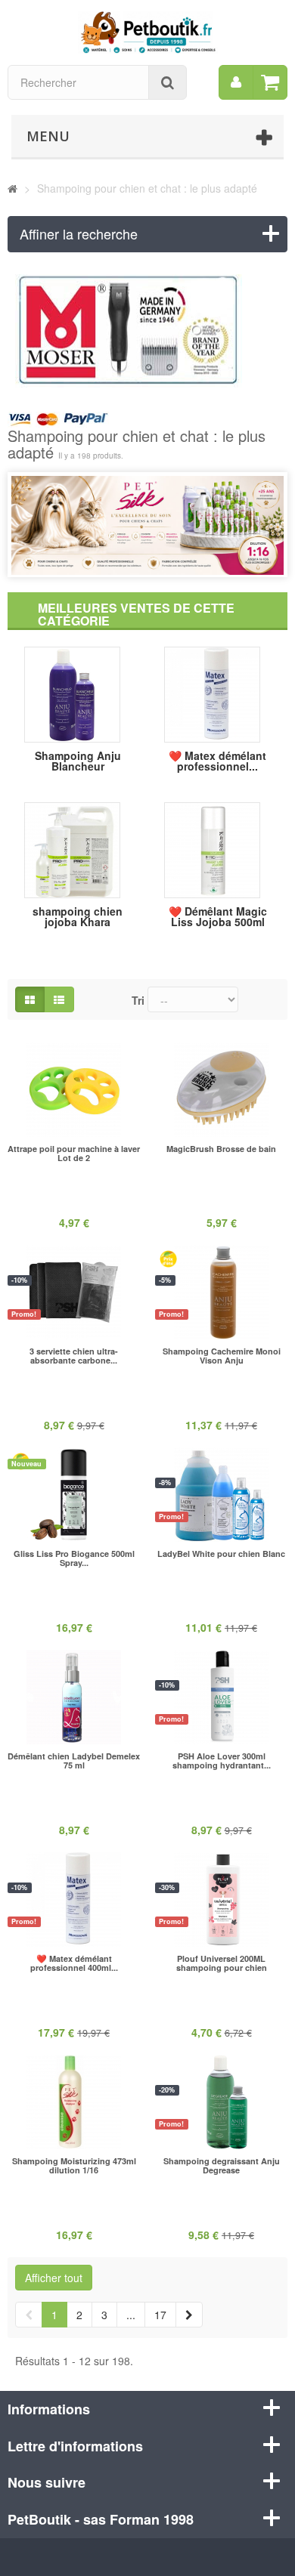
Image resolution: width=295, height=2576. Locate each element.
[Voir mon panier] (270, 82)
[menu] (236, 82)
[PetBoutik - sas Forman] (148, 30)
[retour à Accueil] (12, 188)
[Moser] (147, 331)
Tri (138, 1000)
